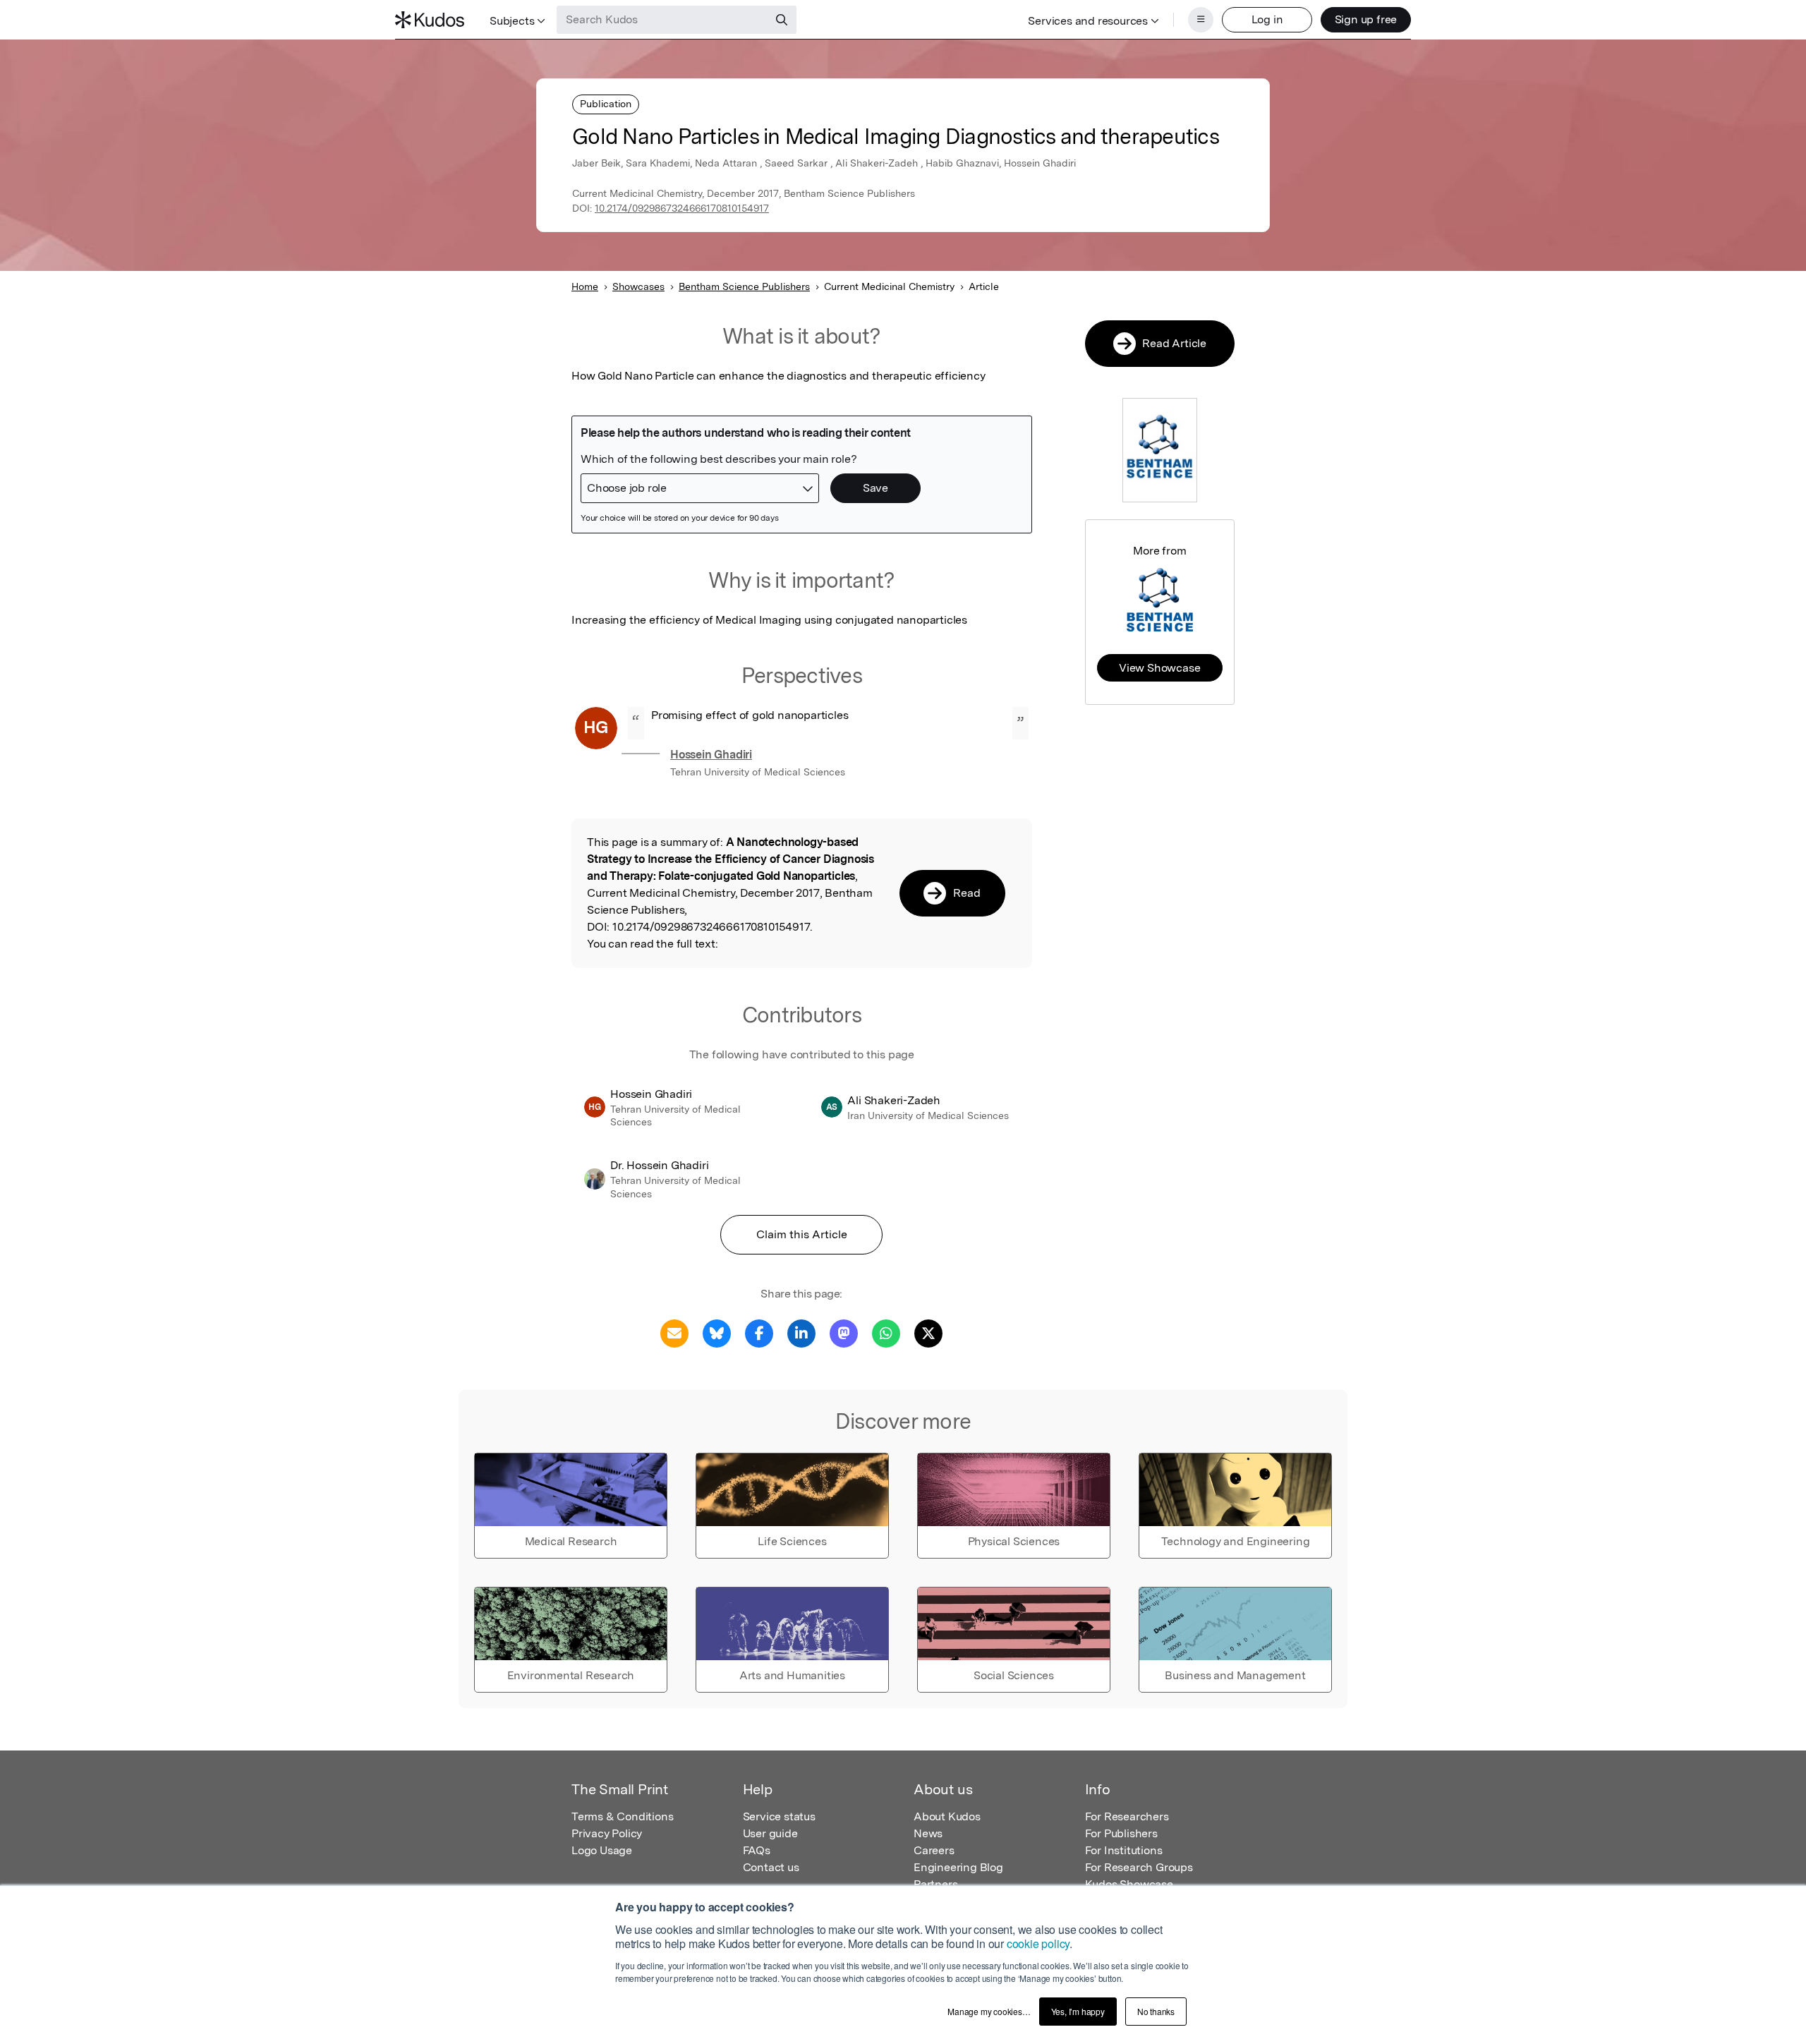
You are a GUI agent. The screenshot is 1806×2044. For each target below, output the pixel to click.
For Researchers (1127, 1816)
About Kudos (947, 1816)
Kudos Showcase (1129, 1884)
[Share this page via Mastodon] (844, 1332)
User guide (770, 1833)
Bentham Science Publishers (744, 286)
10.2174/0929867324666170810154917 (682, 208)
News (928, 1833)
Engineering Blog (958, 1867)
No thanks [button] (1156, 2011)
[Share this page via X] (928, 1332)
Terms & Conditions (622, 1816)
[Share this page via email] (674, 1332)
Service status (779, 1816)
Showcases (638, 286)
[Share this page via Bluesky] (717, 1332)
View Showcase (1159, 668)
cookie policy (1038, 1943)
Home (585, 286)
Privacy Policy (607, 1833)
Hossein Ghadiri (711, 755)
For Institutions (1124, 1850)
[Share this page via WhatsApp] (886, 1332)
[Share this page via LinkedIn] (801, 1332)
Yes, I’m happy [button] (1078, 2011)
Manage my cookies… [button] (989, 2011)
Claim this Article (802, 1234)
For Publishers (1121, 1833)
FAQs (757, 1850)
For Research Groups (1139, 1867)
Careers (934, 1850)
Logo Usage (602, 1850)
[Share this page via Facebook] (759, 1332)
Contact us (771, 1867)
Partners (935, 1884)
